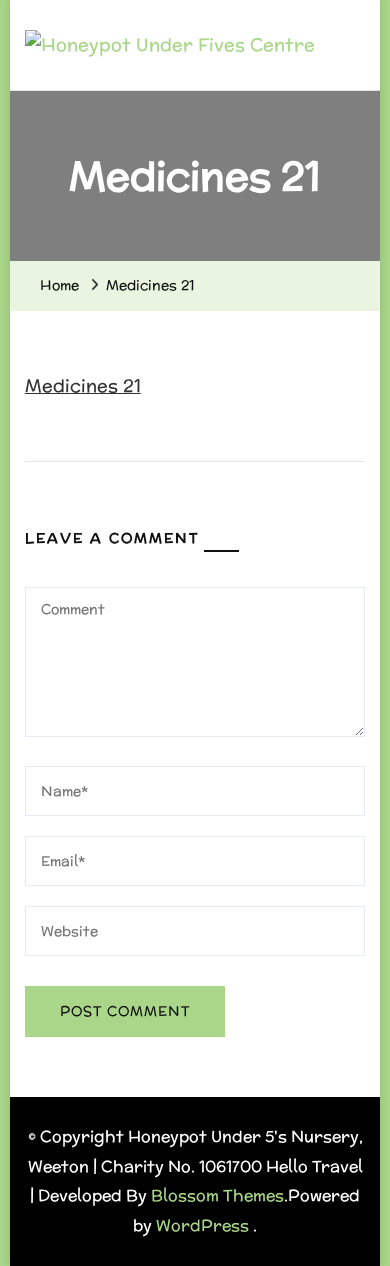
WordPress (202, 1225)
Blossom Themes (217, 1195)
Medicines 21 (83, 385)
